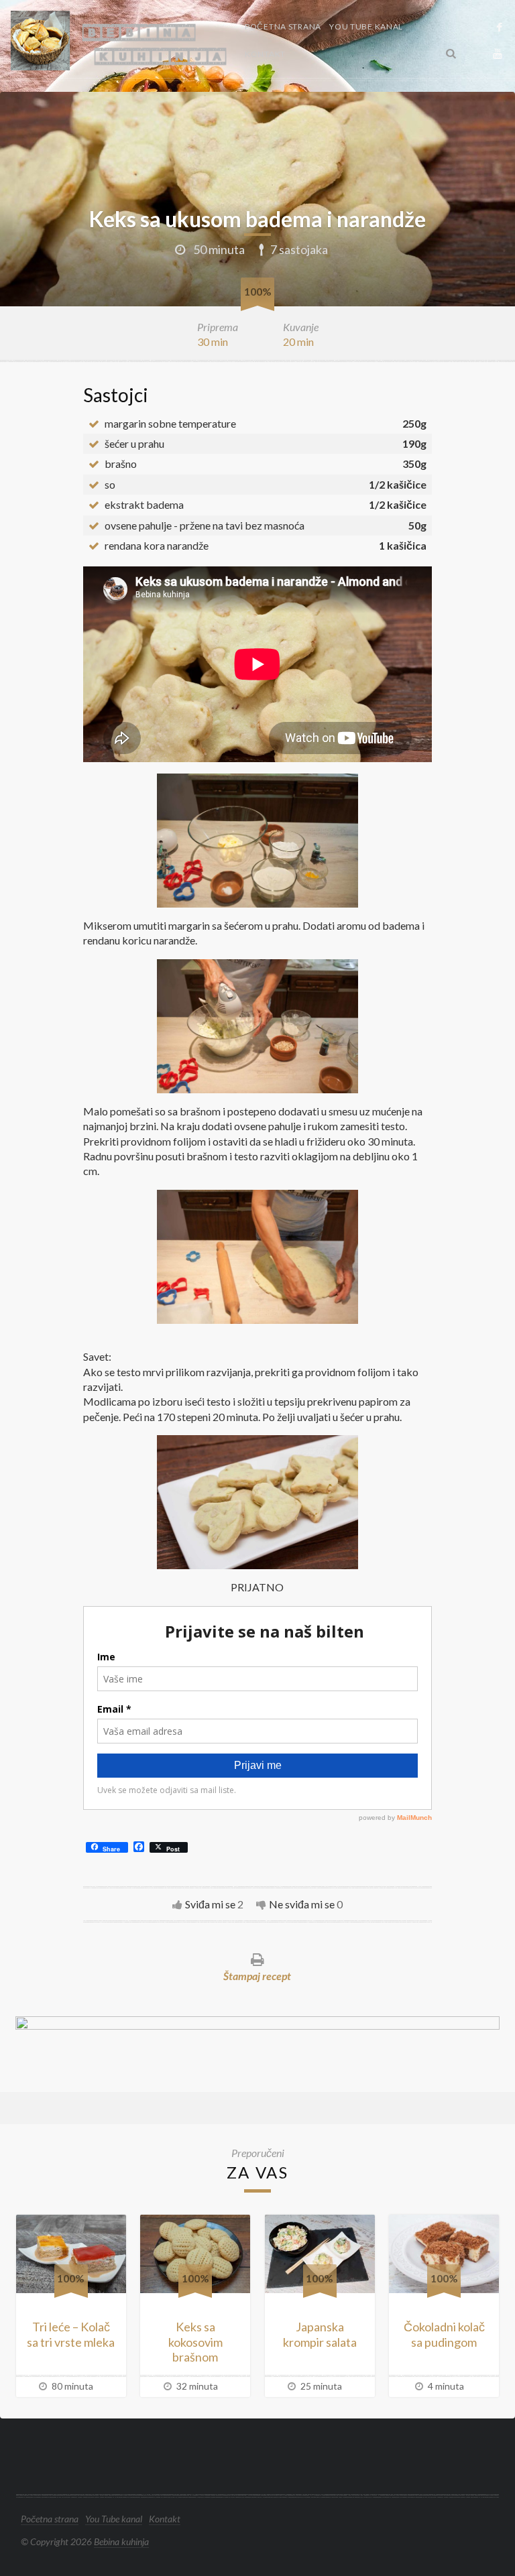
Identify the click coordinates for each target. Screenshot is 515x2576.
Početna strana (283, 26)
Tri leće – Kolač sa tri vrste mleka (71, 2334)
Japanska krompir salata (320, 2334)
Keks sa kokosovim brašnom (195, 2342)
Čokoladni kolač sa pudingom (444, 2334)
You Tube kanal (366, 26)
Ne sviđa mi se (302, 1904)
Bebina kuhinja (121, 2541)
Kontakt (265, 54)
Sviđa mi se (210, 1904)
